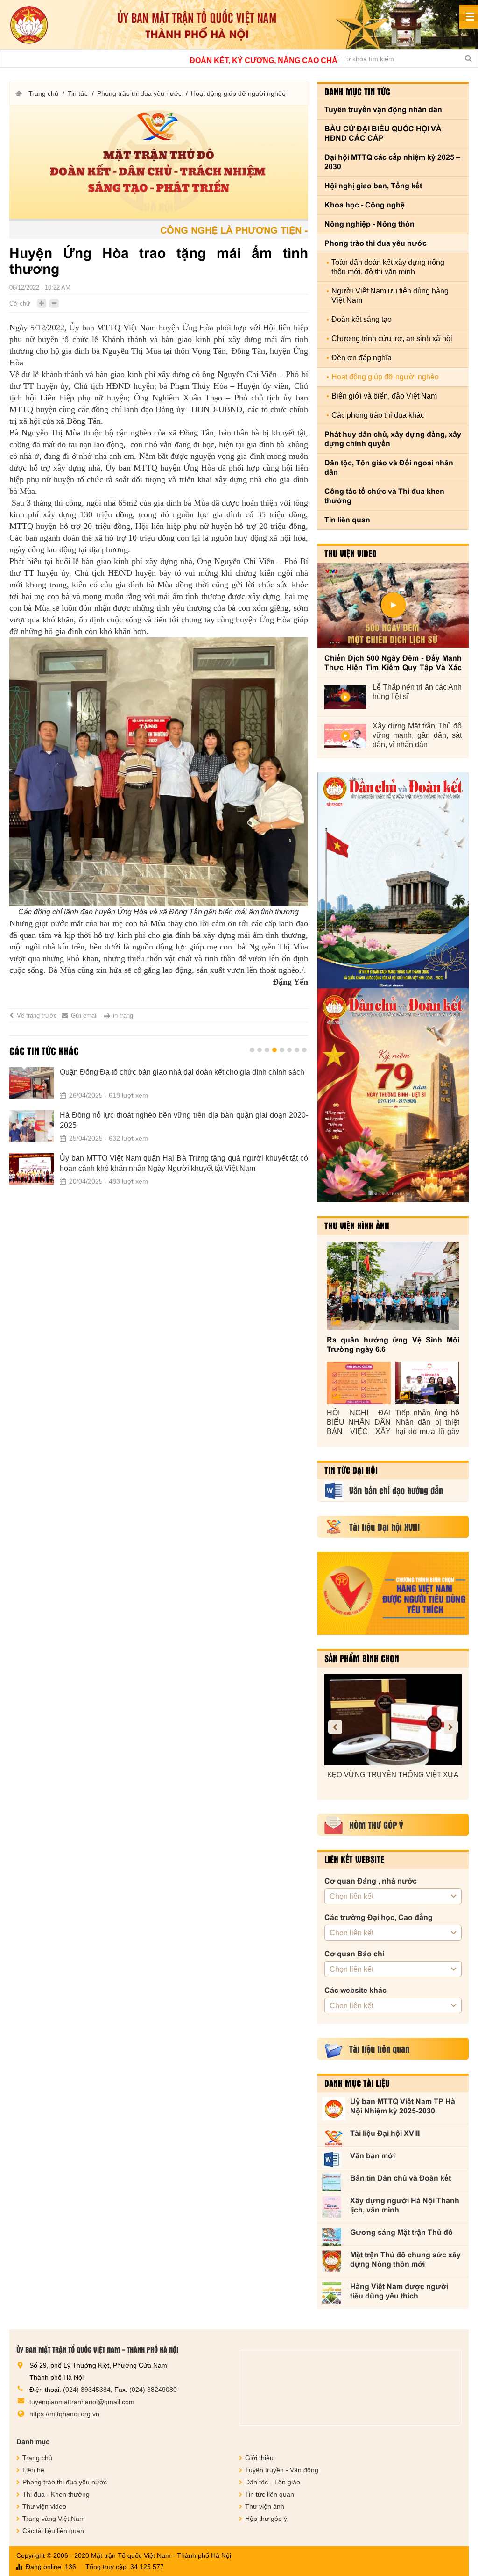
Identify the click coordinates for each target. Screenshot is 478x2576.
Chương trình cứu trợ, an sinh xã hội (392, 339)
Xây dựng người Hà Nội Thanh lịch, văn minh (405, 2205)
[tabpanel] (159, 1132)
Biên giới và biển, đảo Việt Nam (384, 396)
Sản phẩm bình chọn (362, 1658)
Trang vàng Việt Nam (54, 2519)
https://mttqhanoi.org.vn (64, 2414)
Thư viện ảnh (265, 2506)
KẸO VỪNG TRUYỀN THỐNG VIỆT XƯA (393, 1774)
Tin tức (78, 93)
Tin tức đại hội (351, 1470)
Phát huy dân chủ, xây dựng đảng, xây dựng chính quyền (393, 439)
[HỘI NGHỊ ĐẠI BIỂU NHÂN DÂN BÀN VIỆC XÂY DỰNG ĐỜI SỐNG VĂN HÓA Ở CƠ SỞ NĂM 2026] (359, 1383)
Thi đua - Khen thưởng (56, 2494)
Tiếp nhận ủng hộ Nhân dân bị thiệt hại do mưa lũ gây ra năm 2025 (427, 1423)
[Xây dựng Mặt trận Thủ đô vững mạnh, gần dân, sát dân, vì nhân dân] (345, 736)
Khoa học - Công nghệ (365, 205)
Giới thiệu (259, 2458)
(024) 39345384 (87, 2390)
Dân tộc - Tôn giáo (273, 2482)
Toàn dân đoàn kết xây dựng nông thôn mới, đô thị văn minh (388, 267)
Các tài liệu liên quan (53, 2531)
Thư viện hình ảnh (357, 1226)
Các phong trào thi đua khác (378, 415)
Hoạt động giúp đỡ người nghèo (238, 93)
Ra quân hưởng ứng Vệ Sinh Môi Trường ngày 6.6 (393, 1345)
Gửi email (84, 1016)
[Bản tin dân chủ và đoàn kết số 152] (393, 880)
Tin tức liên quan (270, 2494)
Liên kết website (354, 1859)
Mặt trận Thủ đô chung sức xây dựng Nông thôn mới (405, 2259)
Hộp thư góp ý (266, 2519)
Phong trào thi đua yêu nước (139, 93)
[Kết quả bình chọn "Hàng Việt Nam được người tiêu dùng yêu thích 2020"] (393, 1593)
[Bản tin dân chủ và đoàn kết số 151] (393, 1095)
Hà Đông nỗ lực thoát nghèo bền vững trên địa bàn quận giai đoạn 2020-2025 (184, 1120)
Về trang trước (37, 1016)
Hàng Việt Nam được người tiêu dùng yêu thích (399, 2291)
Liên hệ (33, 2470)
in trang (123, 1016)
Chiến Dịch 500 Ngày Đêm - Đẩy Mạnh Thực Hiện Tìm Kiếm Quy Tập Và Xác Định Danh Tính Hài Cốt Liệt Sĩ (393, 663)
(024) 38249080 (153, 2390)
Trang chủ (43, 93)
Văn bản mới (373, 2156)
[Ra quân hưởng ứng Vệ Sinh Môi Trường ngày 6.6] (393, 1286)
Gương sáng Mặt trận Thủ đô (401, 2232)
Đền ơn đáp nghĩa (362, 358)
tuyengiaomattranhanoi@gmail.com (82, 2402)
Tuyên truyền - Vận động (282, 2470)
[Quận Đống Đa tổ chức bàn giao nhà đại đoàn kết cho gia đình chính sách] (32, 1083)
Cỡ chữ (20, 303)
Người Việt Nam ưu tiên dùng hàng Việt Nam (390, 296)
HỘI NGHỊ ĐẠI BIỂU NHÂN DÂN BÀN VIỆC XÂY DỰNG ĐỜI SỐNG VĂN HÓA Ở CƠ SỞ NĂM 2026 (359, 1423)
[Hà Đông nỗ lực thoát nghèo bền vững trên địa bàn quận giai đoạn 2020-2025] (32, 1126)
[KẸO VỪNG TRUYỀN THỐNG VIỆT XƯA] (393, 1720)
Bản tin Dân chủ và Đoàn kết (401, 2178)
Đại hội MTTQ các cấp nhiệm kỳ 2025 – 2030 (392, 162)
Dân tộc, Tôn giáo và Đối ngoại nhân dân (389, 467)
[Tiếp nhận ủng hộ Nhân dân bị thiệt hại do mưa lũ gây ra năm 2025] (427, 1383)
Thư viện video (351, 553)
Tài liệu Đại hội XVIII (385, 2133)
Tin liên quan (347, 520)
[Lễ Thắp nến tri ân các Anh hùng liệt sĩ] (345, 697)
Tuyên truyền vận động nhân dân (383, 110)
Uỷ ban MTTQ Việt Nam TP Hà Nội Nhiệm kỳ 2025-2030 (403, 2106)
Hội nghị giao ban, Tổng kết (373, 186)
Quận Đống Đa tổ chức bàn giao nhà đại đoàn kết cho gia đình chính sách (182, 1072)
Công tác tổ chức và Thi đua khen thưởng (384, 496)
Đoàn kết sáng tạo (362, 319)
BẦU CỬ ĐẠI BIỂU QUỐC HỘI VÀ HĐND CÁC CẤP (383, 133)
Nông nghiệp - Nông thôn (369, 224)
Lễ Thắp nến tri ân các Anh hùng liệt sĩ (417, 692)
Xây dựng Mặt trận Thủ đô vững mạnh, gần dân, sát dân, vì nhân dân (417, 735)
